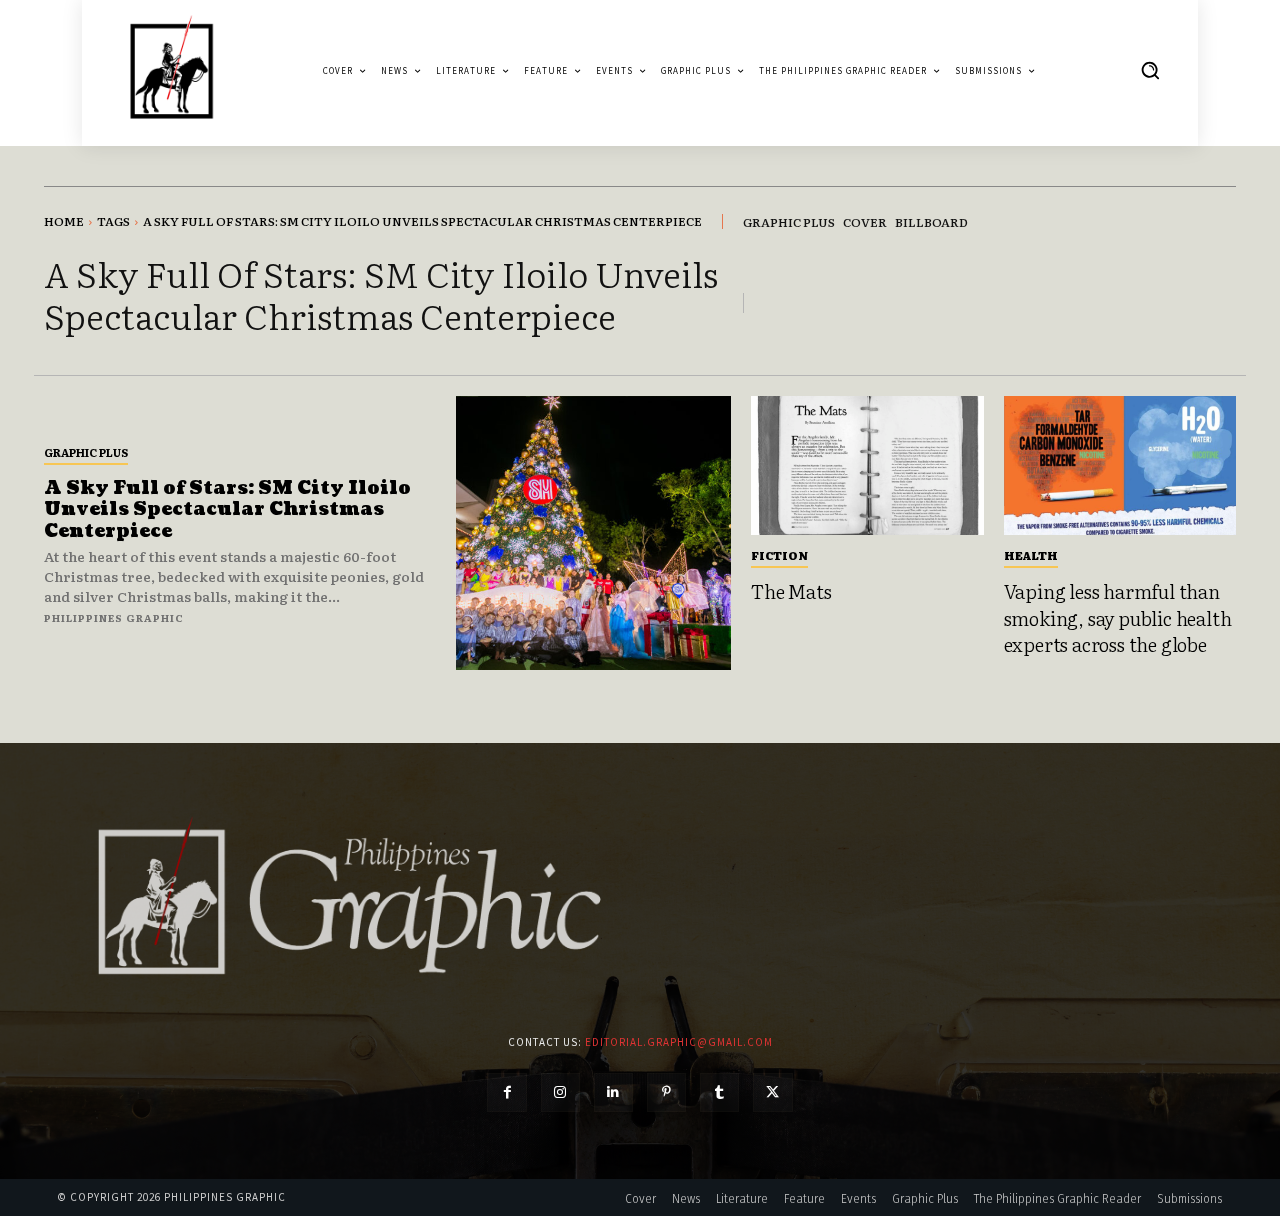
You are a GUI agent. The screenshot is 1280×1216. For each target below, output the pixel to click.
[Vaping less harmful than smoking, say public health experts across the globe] (1120, 466)
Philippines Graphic (114, 617)
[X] (772, 1092)
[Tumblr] (719, 1092)
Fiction (779, 555)
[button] (1150, 70)
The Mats (791, 591)
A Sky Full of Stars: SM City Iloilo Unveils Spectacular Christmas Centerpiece (227, 510)
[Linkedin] (613, 1092)
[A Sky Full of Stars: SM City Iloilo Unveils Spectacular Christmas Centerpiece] (593, 533)
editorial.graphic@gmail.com (679, 1042)
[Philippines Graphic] (171, 70)
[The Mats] (867, 466)
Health (1031, 555)
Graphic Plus (86, 452)
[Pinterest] (666, 1092)
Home (64, 221)
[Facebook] (506, 1092)
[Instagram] (560, 1092)
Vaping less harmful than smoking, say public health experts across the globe (1118, 617)
